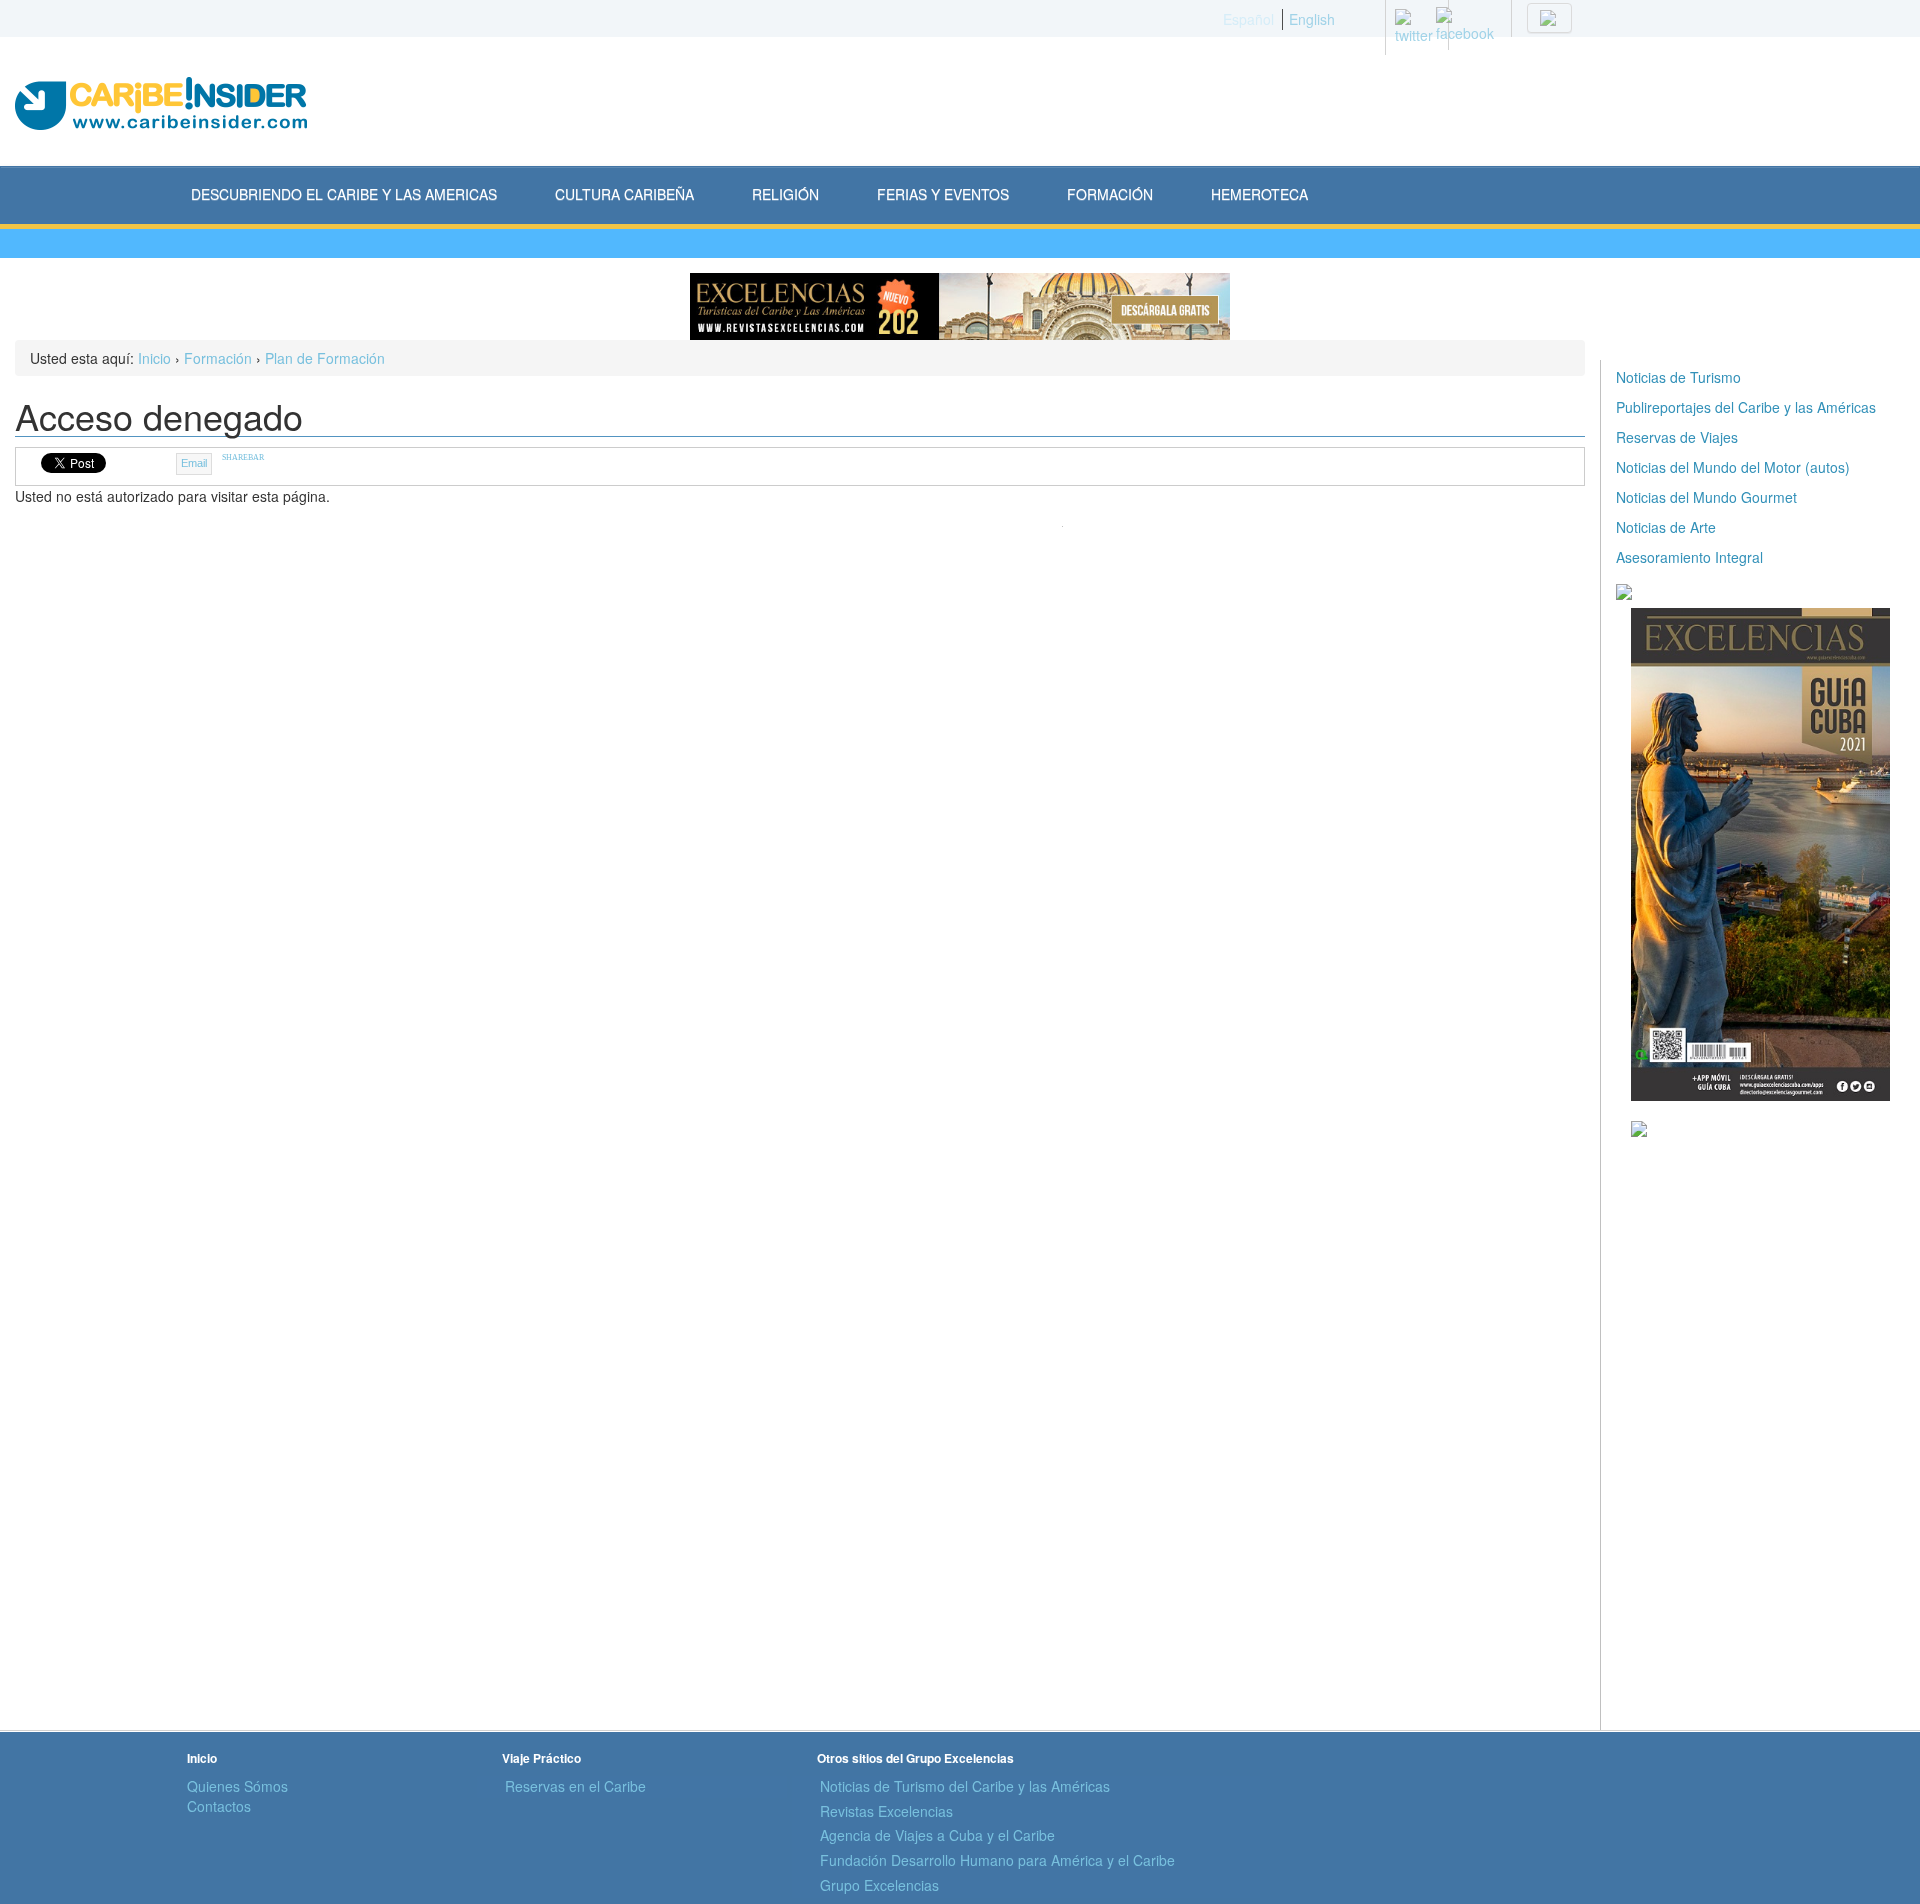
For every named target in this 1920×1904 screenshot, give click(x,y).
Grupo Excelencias (879, 1885)
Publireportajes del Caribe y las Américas (1746, 407)
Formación (218, 358)
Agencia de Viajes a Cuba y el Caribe (937, 1835)
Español (1248, 19)
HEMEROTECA (1259, 194)
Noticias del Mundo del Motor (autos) (1733, 467)
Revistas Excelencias (886, 1811)
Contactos (219, 1806)
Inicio (154, 358)
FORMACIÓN (1110, 194)
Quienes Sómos (237, 1786)
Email (194, 463)
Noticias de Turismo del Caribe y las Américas (965, 1786)
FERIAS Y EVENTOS (943, 194)
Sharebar (243, 457)
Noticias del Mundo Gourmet (1706, 497)
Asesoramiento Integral (1689, 557)
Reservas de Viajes (1677, 437)
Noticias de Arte (1666, 527)
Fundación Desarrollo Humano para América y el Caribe (997, 1860)
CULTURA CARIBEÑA (624, 194)
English (1312, 19)
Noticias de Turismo (1678, 377)
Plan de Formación (325, 358)
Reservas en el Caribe (575, 1786)
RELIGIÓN (785, 194)
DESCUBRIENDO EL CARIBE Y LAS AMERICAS (344, 194)
